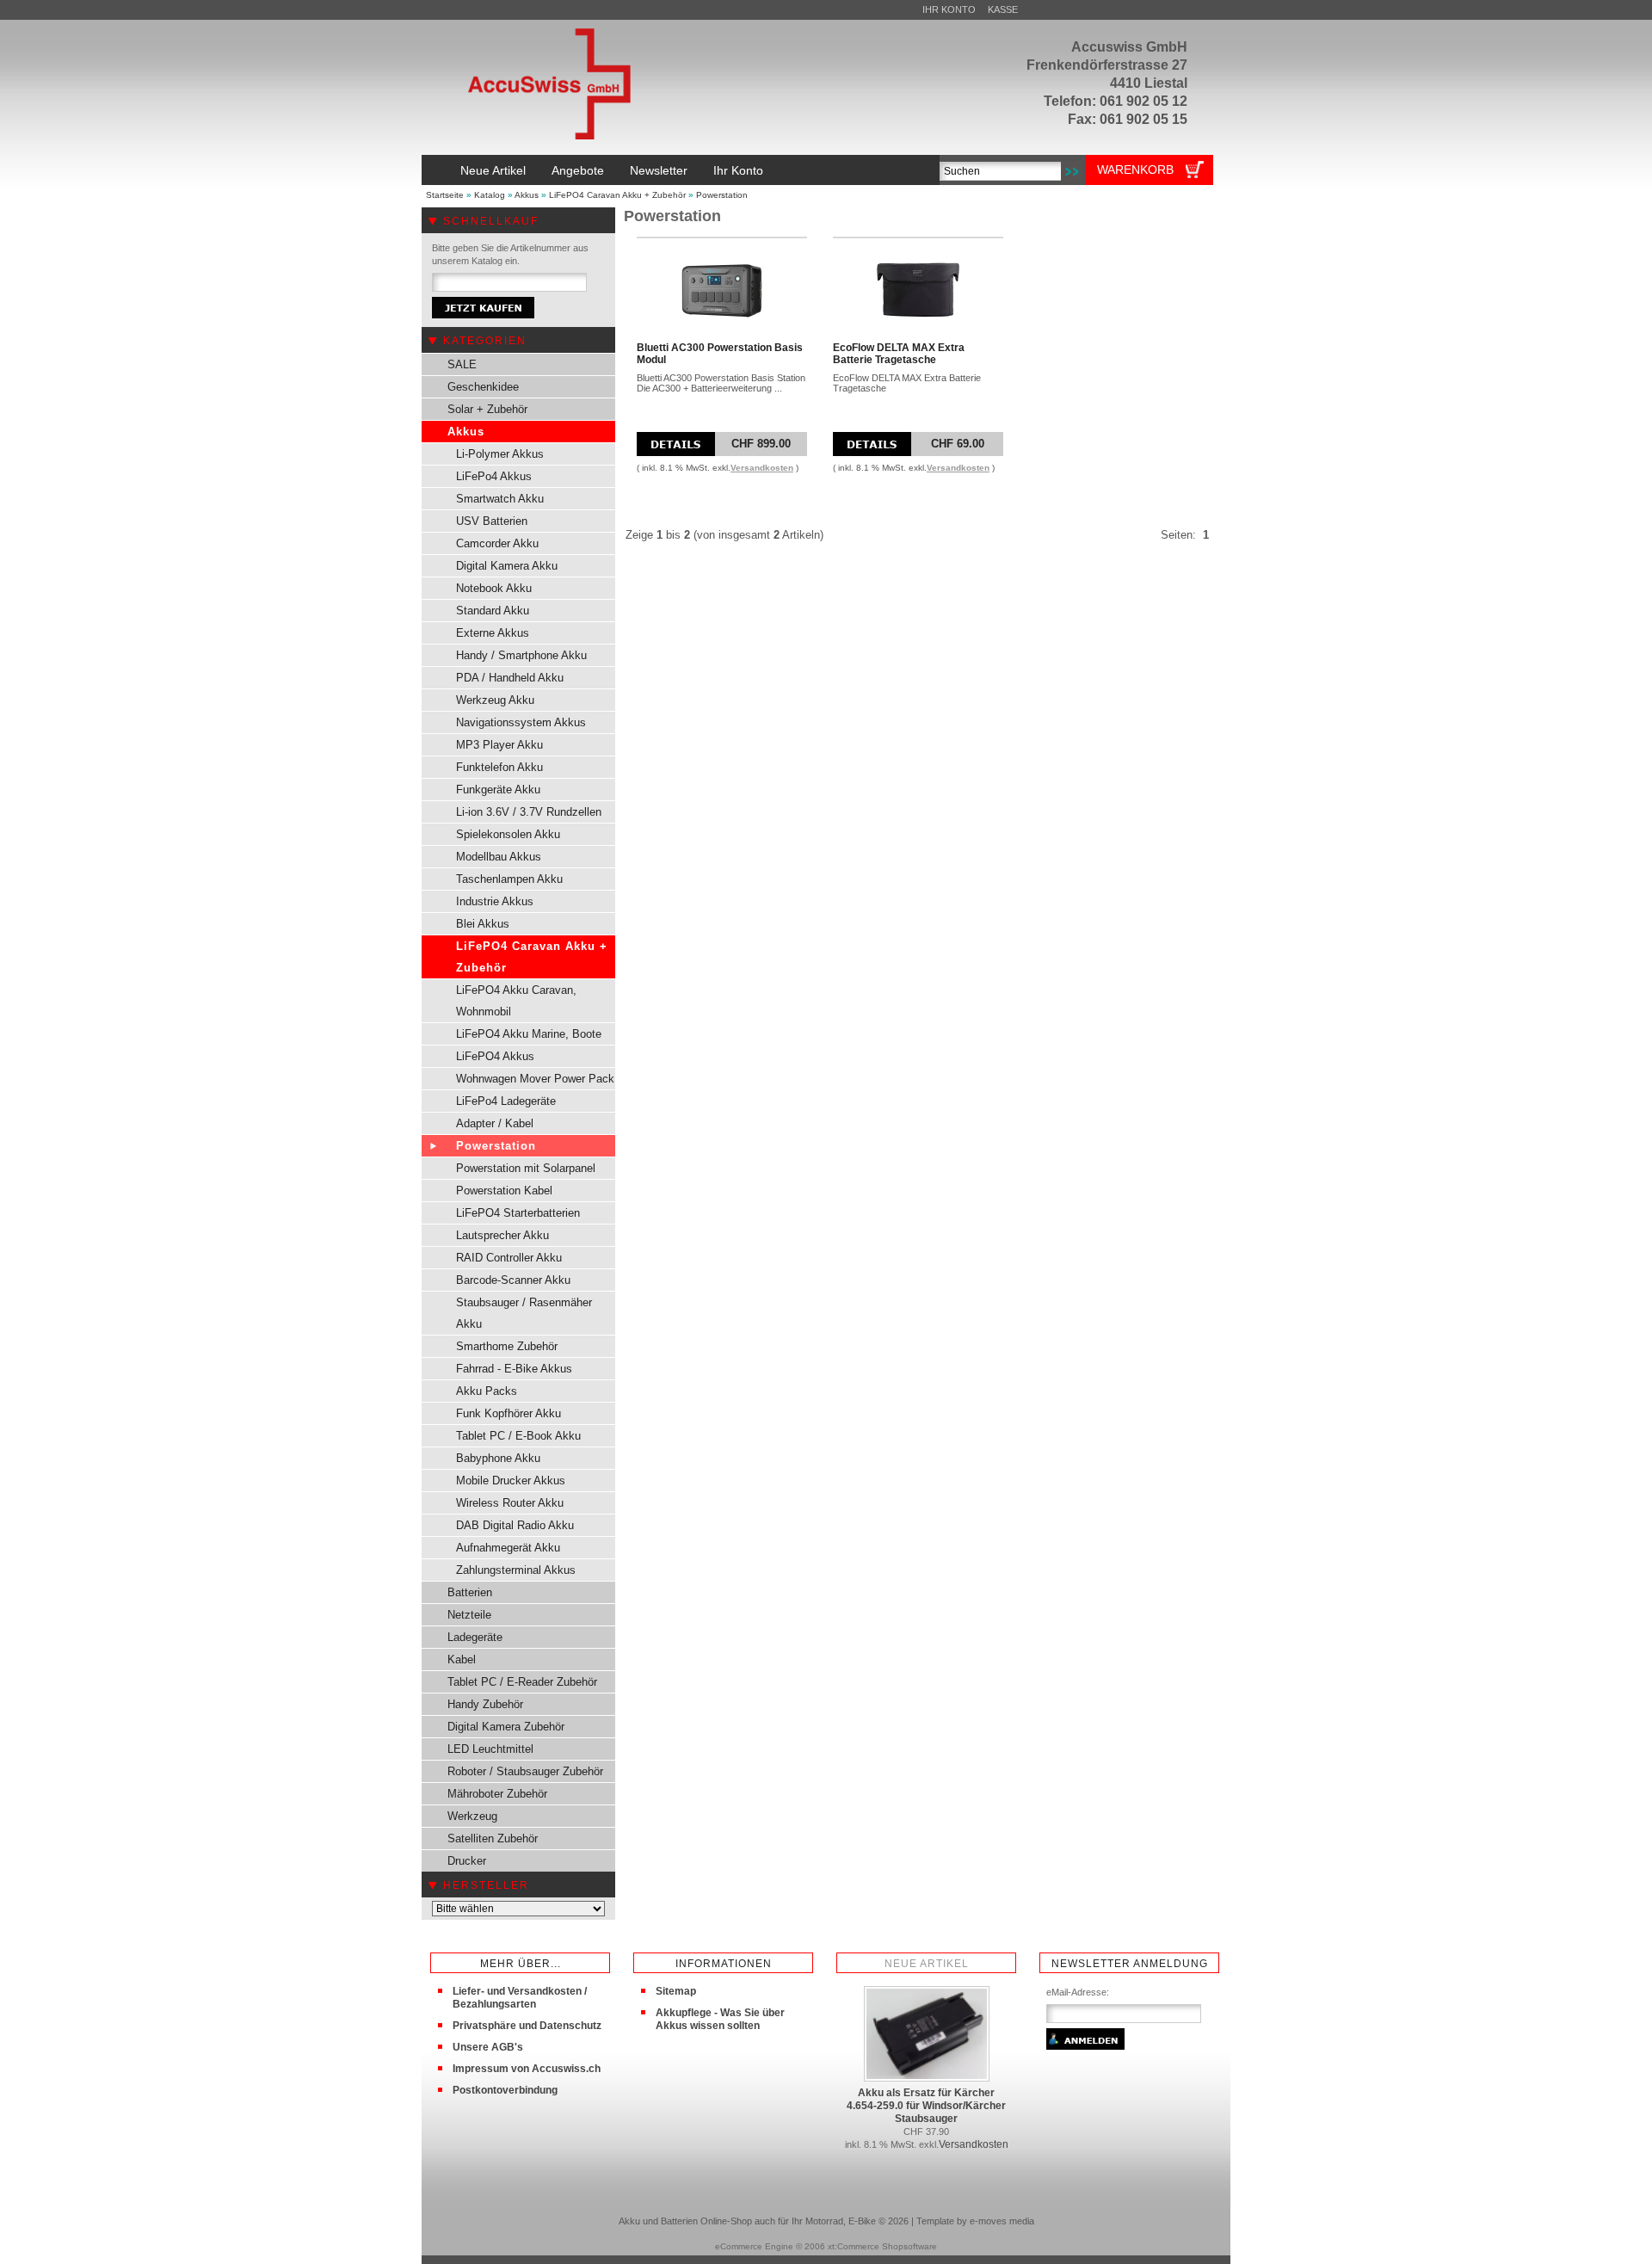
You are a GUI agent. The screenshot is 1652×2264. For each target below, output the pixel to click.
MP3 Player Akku (499, 745)
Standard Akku (493, 611)
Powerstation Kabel (504, 1191)
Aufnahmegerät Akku (508, 1548)
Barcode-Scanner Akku (513, 1280)
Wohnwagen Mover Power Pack (535, 1079)
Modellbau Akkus (499, 857)
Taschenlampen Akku (509, 879)
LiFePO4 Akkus (495, 1056)
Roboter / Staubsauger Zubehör (525, 1771)
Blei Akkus (483, 924)
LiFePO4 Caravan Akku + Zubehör (617, 195)
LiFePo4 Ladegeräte (506, 1101)
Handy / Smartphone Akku (521, 655)
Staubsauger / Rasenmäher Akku (524, 1313)
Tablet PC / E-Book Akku (518, 1436)
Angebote (578, 170)
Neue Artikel (493, 170)
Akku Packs (487, 1391)
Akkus (527, 195)
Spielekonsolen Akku (508, 834)
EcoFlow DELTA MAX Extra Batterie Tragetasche (899, 354)
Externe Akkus (493, 633)
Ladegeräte (475, 1637)
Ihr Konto (949, 9)
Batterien (470, 1592)
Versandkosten (762, 468)
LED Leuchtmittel (490, 1749)
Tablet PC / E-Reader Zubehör (522, 1682)
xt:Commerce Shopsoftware (882, 2246)
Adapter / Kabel (495, 1123)
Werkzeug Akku (495, 700)
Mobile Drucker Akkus (511, 1481)
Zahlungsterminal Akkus (516, 1570)
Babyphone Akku (498, 1458)
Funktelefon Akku (499, 767)
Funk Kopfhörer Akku (509, 1413)
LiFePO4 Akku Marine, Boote (529, 1034)
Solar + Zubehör (487, 409)
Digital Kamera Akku (507, 566)
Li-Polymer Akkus (500, 454)
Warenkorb (1135, 170)
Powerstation (722, 195)
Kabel (462, 1659)
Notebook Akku (494, 588)
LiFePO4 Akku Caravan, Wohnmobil (516, 1001)
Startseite (445, 195)
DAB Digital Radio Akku (515, 1525)
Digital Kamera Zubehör (506, 1727)
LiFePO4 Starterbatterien (518, 1213)
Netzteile (469, 1615)
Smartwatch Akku (500, 499)
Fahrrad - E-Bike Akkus (514, 1369)
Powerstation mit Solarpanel (526, 1168)
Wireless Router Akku (510, 1503)
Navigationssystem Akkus (521, 722)
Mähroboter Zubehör (497, 1794)
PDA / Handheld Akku (510, 678)
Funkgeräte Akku (498, 790)
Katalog (490, 195)
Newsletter (659, 170)
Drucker (467, 1861)
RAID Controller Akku (509, 1258)
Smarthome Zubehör (507, 1346)
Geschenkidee (483, 387)
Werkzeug (472, 1816)
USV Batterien (492, 521)
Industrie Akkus (495, 901)
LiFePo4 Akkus (494, 476)
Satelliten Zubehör (493, 1838)
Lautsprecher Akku (502, 1235)
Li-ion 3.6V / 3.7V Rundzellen (529, 812)
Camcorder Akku (497, 543)
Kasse (1003, 9)
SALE (462, 364)
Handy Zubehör (485, 1704)
